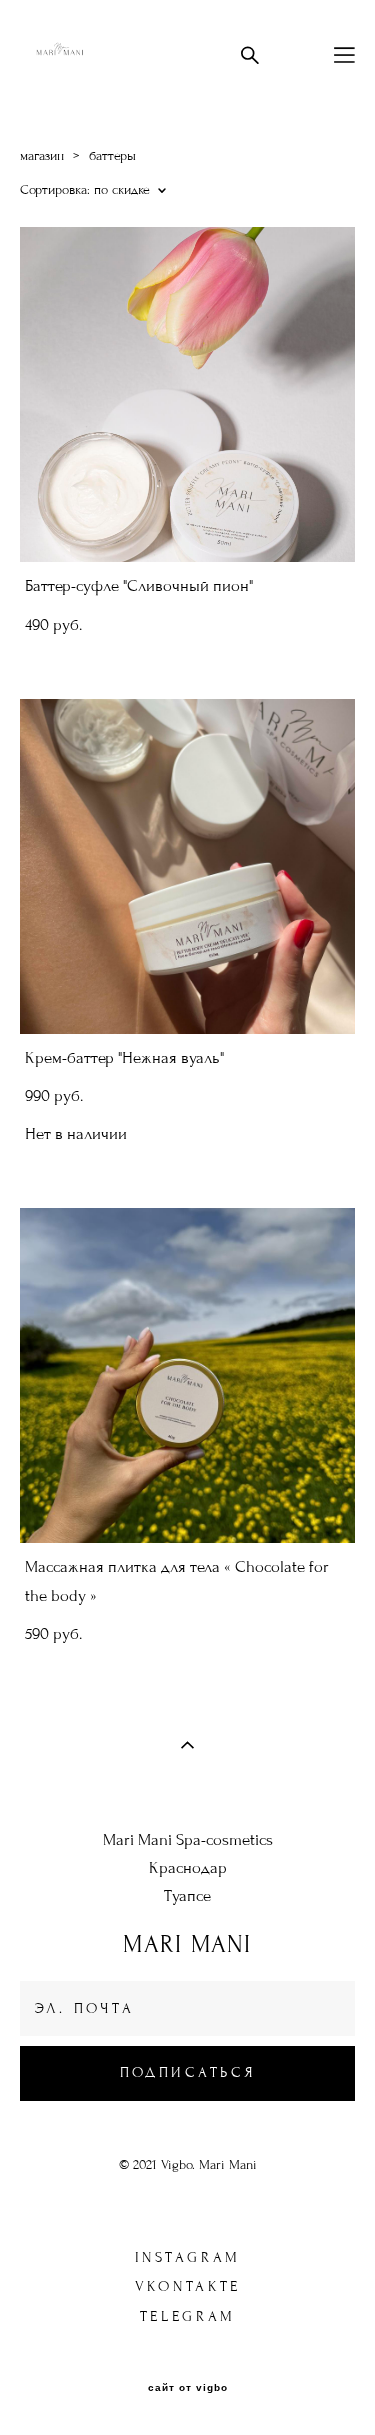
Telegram (188, 2316)
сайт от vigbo (188, 2388)
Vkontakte (188, 2286)
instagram (188, 2257)
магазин (42, 156)
